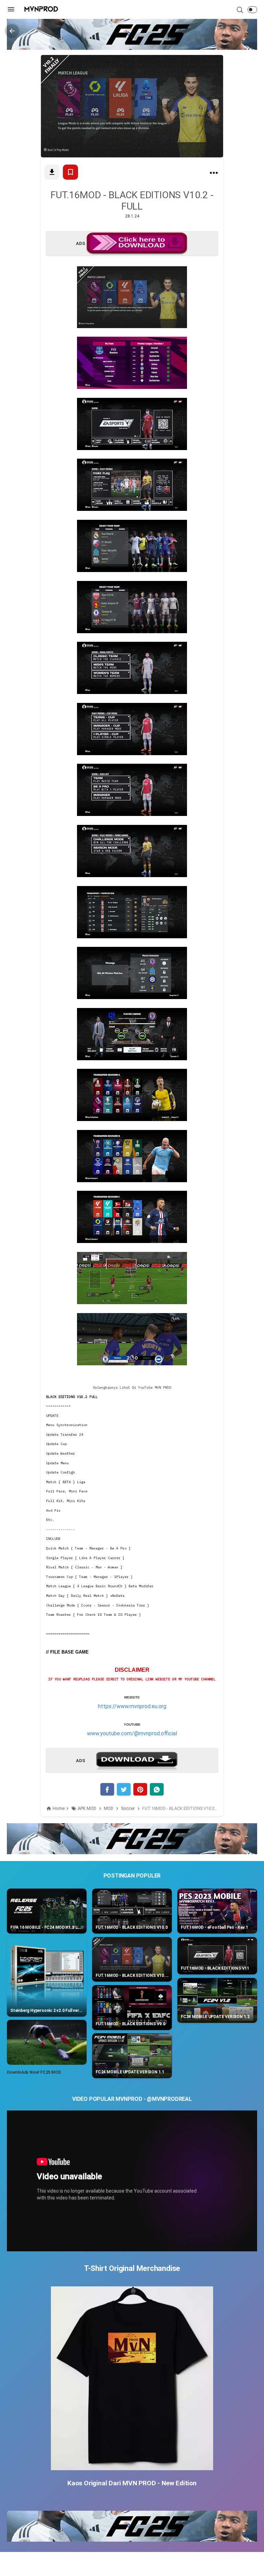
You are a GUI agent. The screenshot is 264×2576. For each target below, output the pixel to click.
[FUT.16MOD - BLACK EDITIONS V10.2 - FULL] (214, 174)
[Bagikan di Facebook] (107, 1789)
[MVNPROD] (41, 9)
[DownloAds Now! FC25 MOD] (47, 2042)
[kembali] (12, 31)
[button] (252, 10)
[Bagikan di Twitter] (124, 1789)
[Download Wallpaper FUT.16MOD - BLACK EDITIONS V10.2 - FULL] (52, 172)
